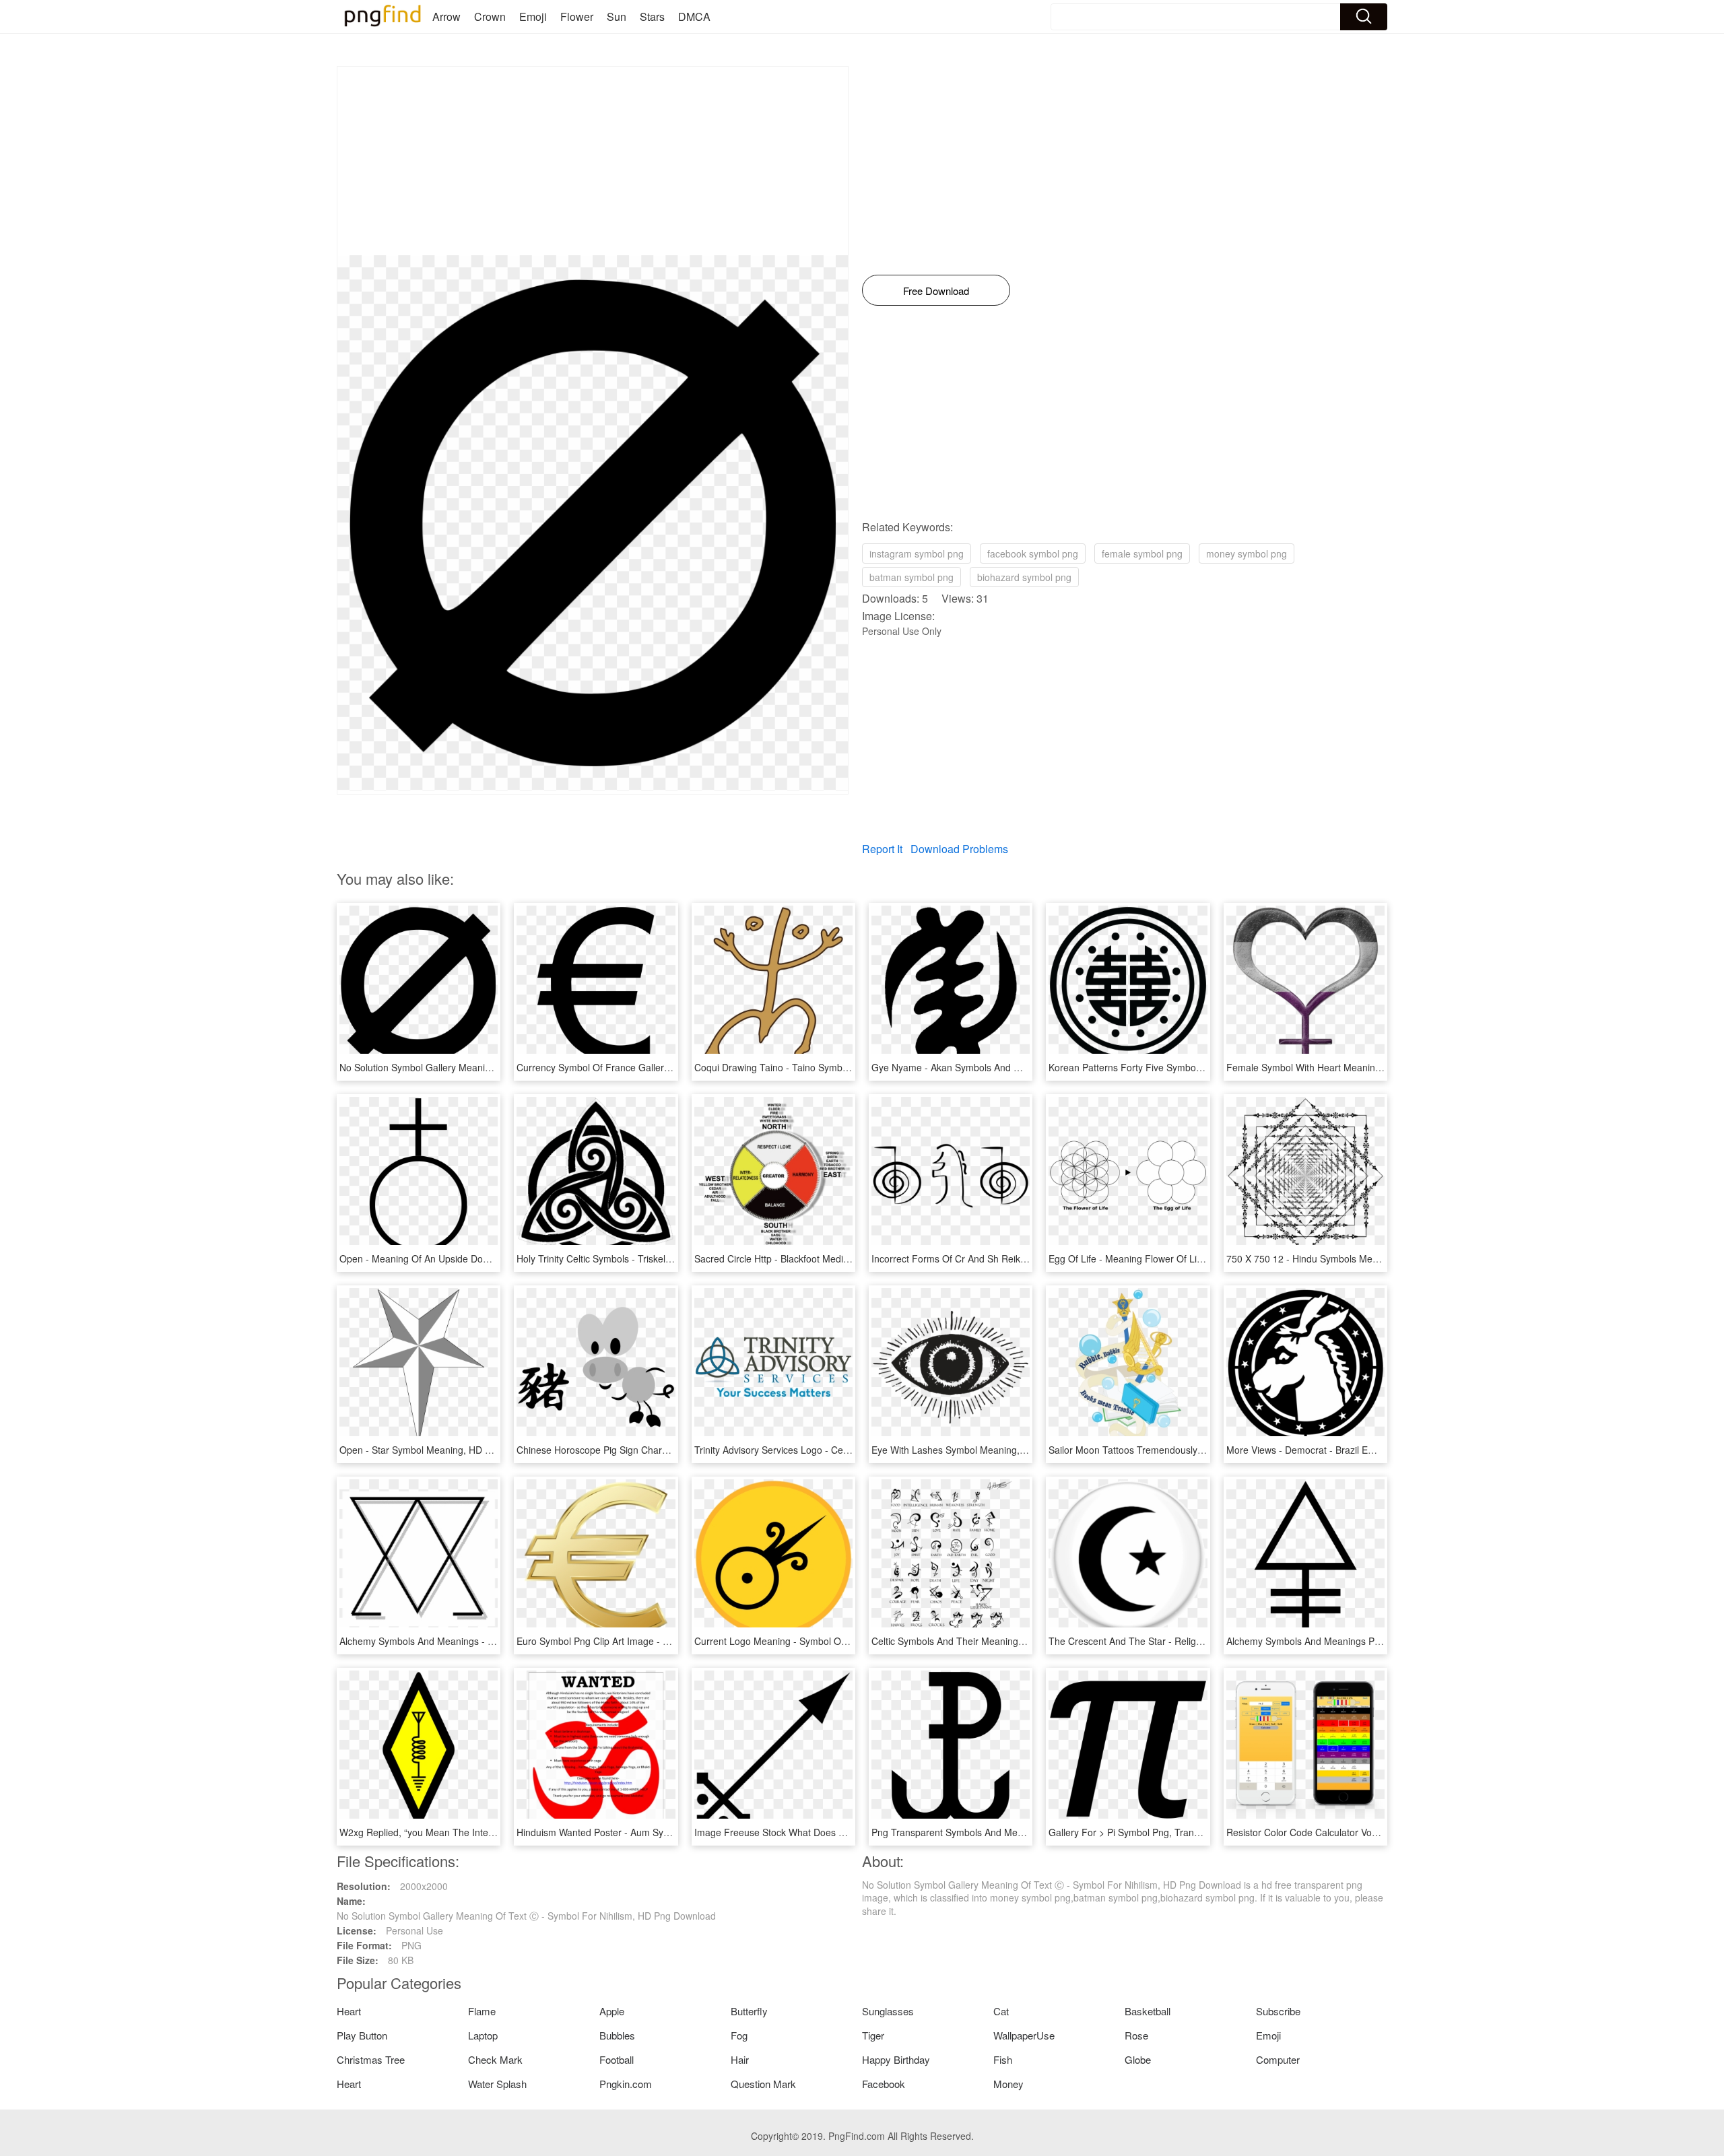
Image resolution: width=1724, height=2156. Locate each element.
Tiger (873, 2035)
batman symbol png (911, 577)
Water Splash (497, 2084)
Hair (740, 2059)
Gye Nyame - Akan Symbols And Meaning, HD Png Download (1003, 1067)
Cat (1001, 2011)
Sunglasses (888, 2011)
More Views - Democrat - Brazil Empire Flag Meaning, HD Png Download (1382, 1450)
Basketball (1148, 2011)
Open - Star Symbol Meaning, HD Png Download (443, 1450)
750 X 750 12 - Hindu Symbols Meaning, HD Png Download (1353, 1258)
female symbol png (1142, 553)
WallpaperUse (1024, 2035)
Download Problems (959, 849)
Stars (652, 16)
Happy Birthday (896, 2059)
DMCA (694, 16)
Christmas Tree (371, 2059)
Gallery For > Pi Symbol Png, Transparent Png (1147, 1832)
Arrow (446, 16)
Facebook (884, 2084)
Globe (1138, 2059)
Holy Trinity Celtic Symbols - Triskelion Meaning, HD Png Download (659, 1258)
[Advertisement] (593, 161)
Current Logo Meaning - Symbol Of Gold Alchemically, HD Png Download (850, 1641)
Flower (577, 16)
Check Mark (495, 2059)
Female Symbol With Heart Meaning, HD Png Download (1345, 1067)
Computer (1278, 2059)
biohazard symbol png (1024, 577)
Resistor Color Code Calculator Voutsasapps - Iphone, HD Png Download (1382, 1832)
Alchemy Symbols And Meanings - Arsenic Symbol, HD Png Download (488, 1641)
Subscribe (1278, 2011)
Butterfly (749, 2011)
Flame (482, 2011)
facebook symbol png (1033, 553)
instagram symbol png (917, 553)
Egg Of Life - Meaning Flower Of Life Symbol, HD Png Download (1186, 1258)
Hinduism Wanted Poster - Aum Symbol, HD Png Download (642, 1832)
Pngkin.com (626, 2084)
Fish (1003, 2059)
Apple (612, 2011)
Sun (617, 16)
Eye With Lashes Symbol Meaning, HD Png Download (986, 1450)
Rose (1136, 2035)
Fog (739, 2035)
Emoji (533, 16)
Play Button (362, 2035)
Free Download (936, 291)
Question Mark (763, 2084)
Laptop (483, 2035)
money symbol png (1247, 553)
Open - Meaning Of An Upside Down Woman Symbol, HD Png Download (494, 1258)
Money (1008, 2084)
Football (617, 2059)
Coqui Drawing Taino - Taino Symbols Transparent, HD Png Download (843, 1067)
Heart (349, 2011)
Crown (490, 16)
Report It (882, 849)
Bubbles (617, 2035)
